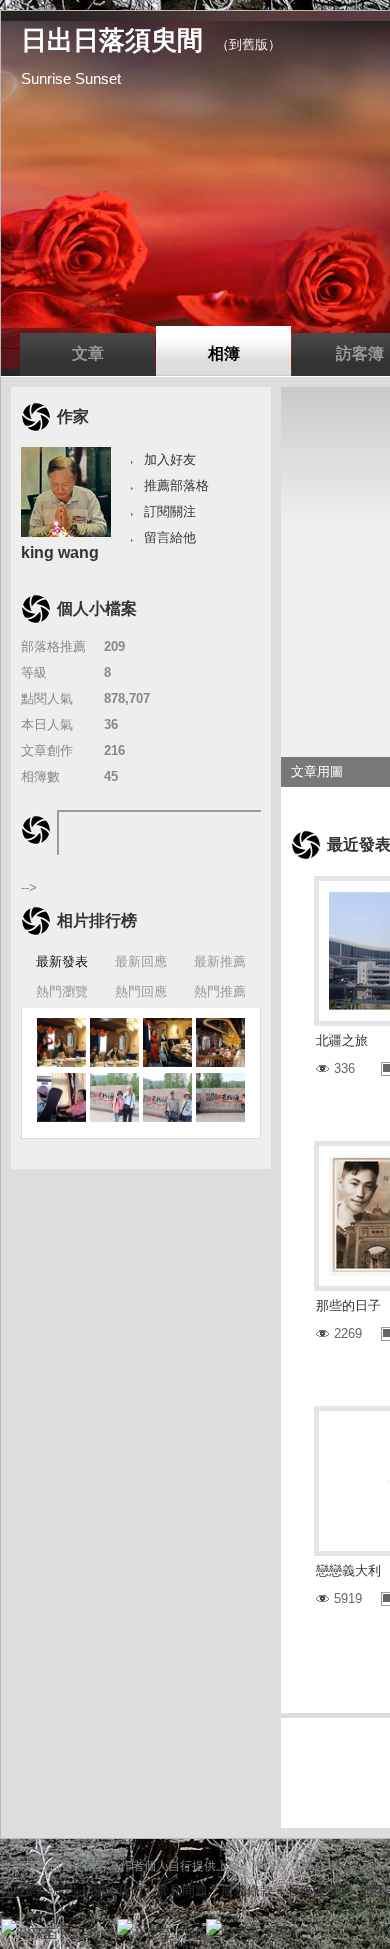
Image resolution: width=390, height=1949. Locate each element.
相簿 (224, 353)
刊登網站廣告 (39, 1890)
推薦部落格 (176, 485)
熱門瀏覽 (62, 991)
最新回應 (141, 961)
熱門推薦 (220, 991)
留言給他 (170, 537)
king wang (60, 552)
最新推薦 (220, 961)
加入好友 (170, 459)
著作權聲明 (318, 1890)
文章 (88, 353)
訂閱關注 (170, 511)
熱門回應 (141, 991)
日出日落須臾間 (112, 40)
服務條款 (247, 1890)
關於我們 (117, 1890)
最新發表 (62, 961)
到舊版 (248, 44)
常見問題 (182, 1890)
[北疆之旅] (61, 1042)
